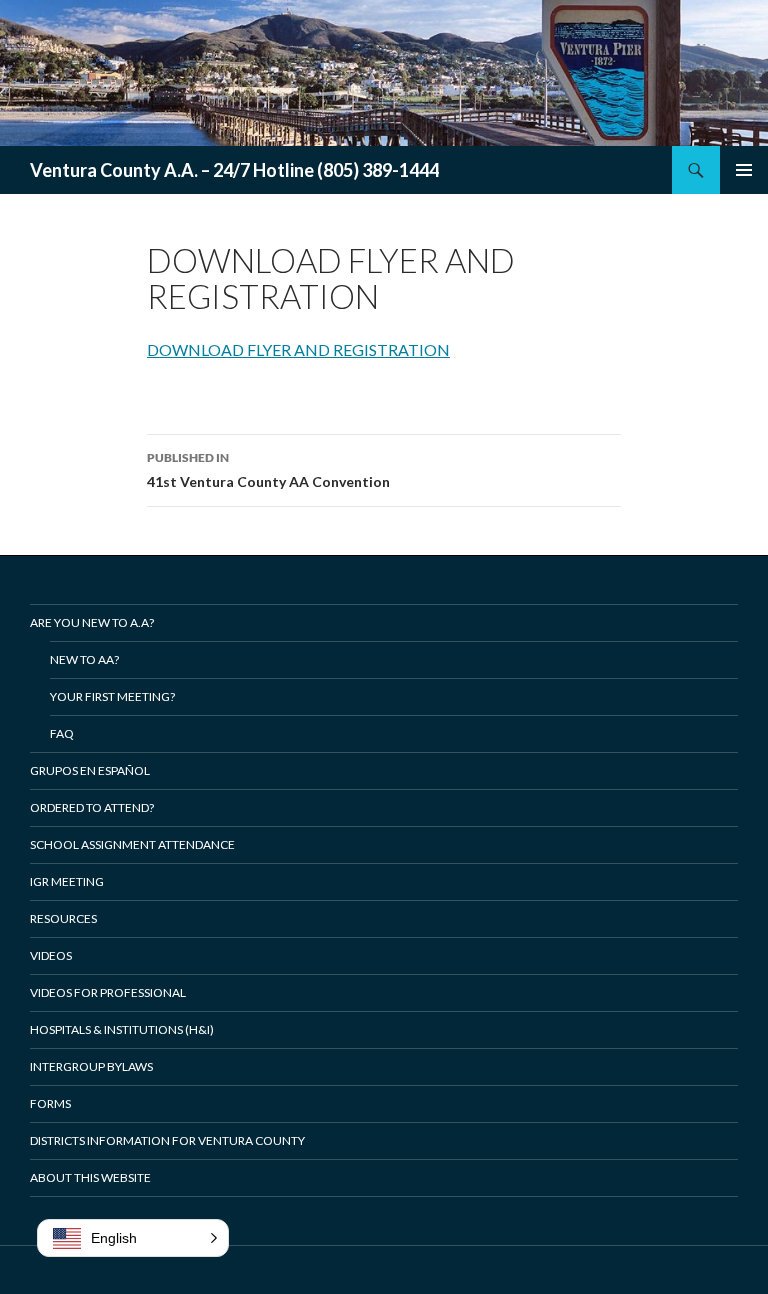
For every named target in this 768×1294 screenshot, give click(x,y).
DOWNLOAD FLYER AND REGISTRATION (298, 349)
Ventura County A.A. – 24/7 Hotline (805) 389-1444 (234, 170)
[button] (133, 1238)
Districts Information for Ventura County (167, 1140)
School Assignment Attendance (132, 844)
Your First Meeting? (112, 696)
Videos (51, 955)
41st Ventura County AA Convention (268, 470)
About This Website (90, 1177)
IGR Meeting (67, 881)
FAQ (62, 733)
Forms (50, 1103)
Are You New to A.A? (92, 622)
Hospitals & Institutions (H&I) (122, 1029)
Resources (63, 918)
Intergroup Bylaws (91, 1066)
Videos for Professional (108, 992)
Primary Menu (744, 170)
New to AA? (84, 659)
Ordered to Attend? (92, 807)
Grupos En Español (90, 770)
